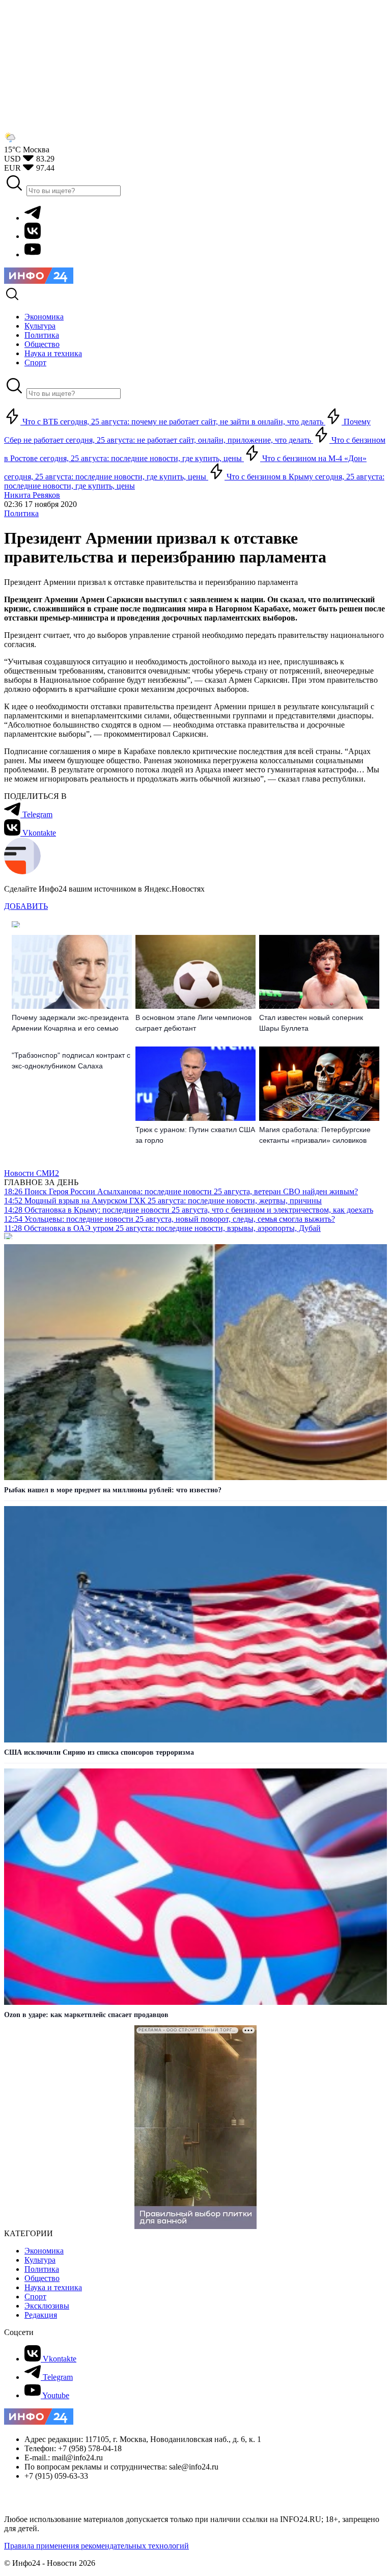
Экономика (44, 2251)
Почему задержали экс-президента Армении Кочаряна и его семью (70, 1023)
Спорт (35, 2297)
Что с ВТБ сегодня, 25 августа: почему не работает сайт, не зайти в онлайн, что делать (173, 422)
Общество (42, 2278)
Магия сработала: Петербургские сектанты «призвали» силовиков (315, 1135)
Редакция (41, 2315)
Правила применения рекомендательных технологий (96, 2546)
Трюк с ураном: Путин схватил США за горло (195, 1135)
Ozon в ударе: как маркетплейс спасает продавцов (86, 2015)
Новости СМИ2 (32, 1173)
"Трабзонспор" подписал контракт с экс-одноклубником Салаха (71, 1061)
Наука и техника (53, 2287)
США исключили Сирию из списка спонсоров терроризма (99, 1752)
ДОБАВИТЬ (26, 906)
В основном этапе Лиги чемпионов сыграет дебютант (193, 1023)
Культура (40, 2260)
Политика (21, 513)
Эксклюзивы (47, 2306)
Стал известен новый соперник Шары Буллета (311, 1023)
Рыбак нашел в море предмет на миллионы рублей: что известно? (113, 1490)
